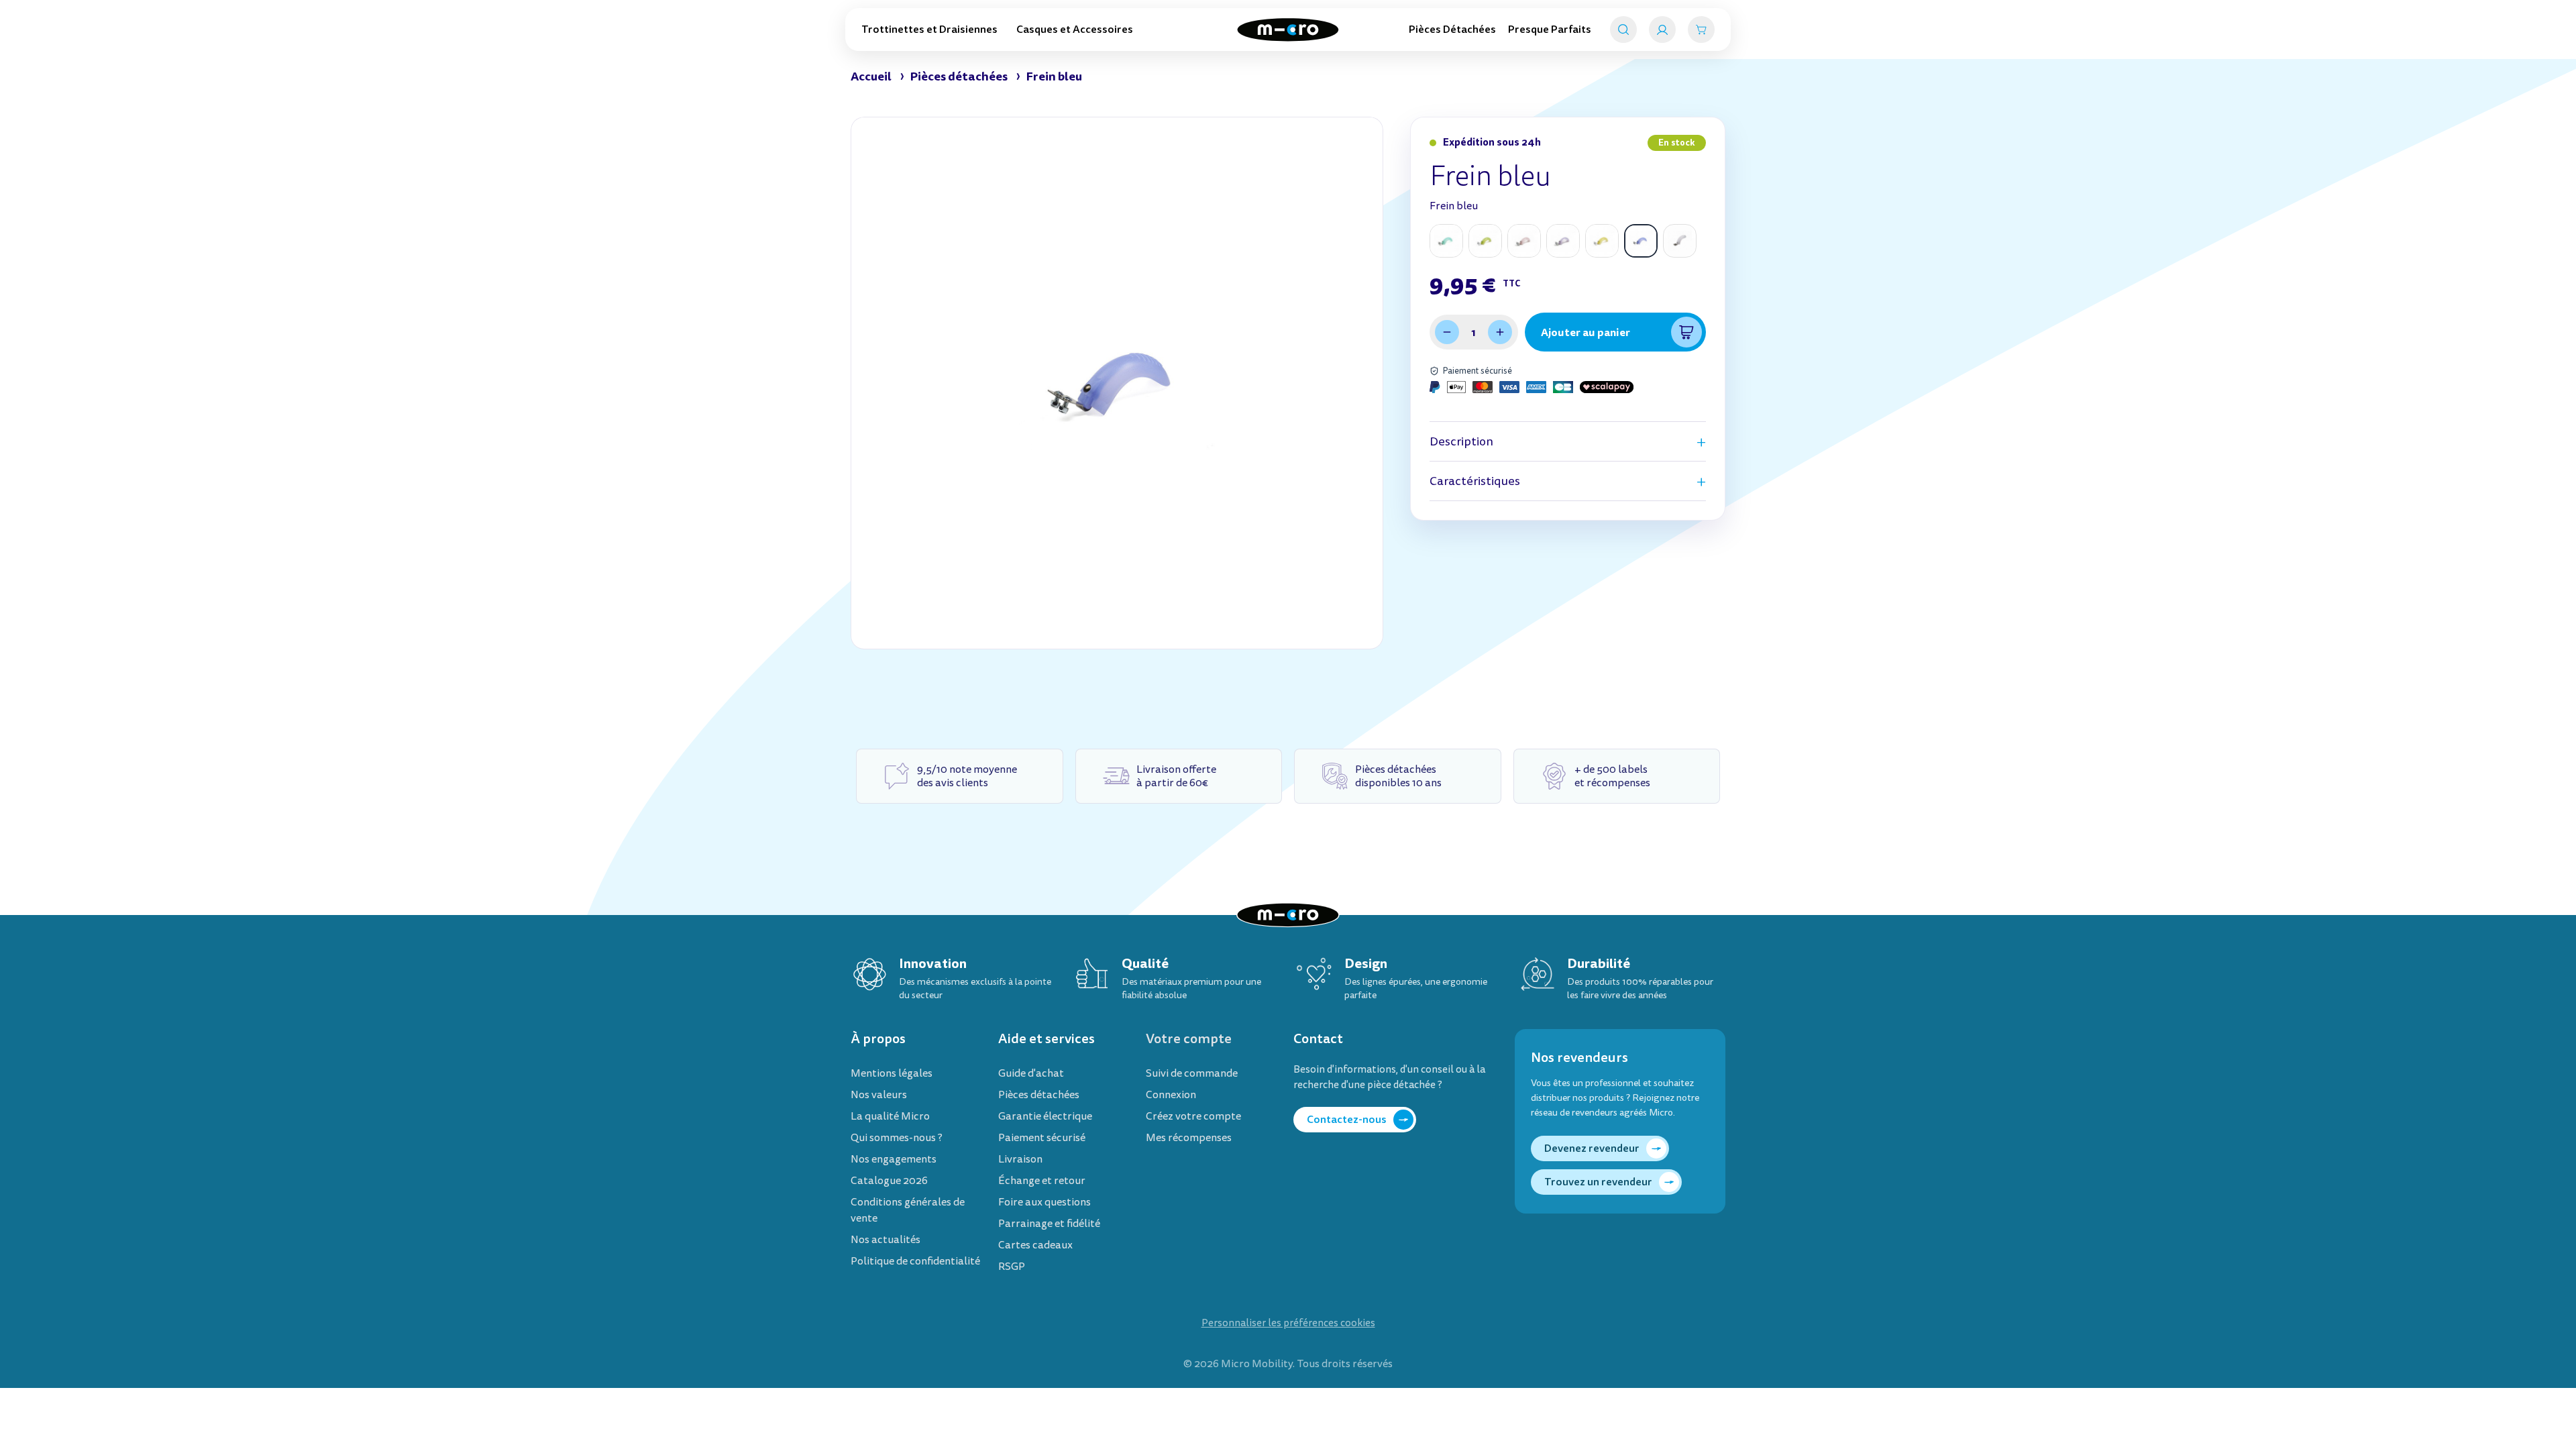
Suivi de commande (1192, 1073)
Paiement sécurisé (1042, 1138)
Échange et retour (1042, 1181)
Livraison (1020, 1159)
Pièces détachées (1039, 1095)
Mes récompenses (1189, 1138)
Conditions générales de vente (908, 1210)
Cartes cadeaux (1035, 1245)
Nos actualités (885, 1240)
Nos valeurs (879, 1095)
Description (1461, 442)
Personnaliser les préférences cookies (1288, 1323)
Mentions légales (892, 1073)
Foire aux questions (1044, 1202)
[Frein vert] (1485, 241)
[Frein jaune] (1602, 241)
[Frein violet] (1563, 241)
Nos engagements (894, 1159)
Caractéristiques (1475, 481)
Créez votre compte (1193, 1116)
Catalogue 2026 (889, 1181)
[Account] (1662, 30)
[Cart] (1701, 30)
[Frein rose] (1524, 241)
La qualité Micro (890, 1116)
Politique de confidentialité (915, 1261)
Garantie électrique (1045, 1116)
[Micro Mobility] (1288, 30)
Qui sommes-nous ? (897, 1138)
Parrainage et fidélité (1049, 1224)
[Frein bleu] (1641, 241)
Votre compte (1189, 1039)
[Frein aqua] (1446, 241)
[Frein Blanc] (1680, 241)
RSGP (1012, 1267)
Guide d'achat (1031, 1073)
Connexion (1171, 1095)
